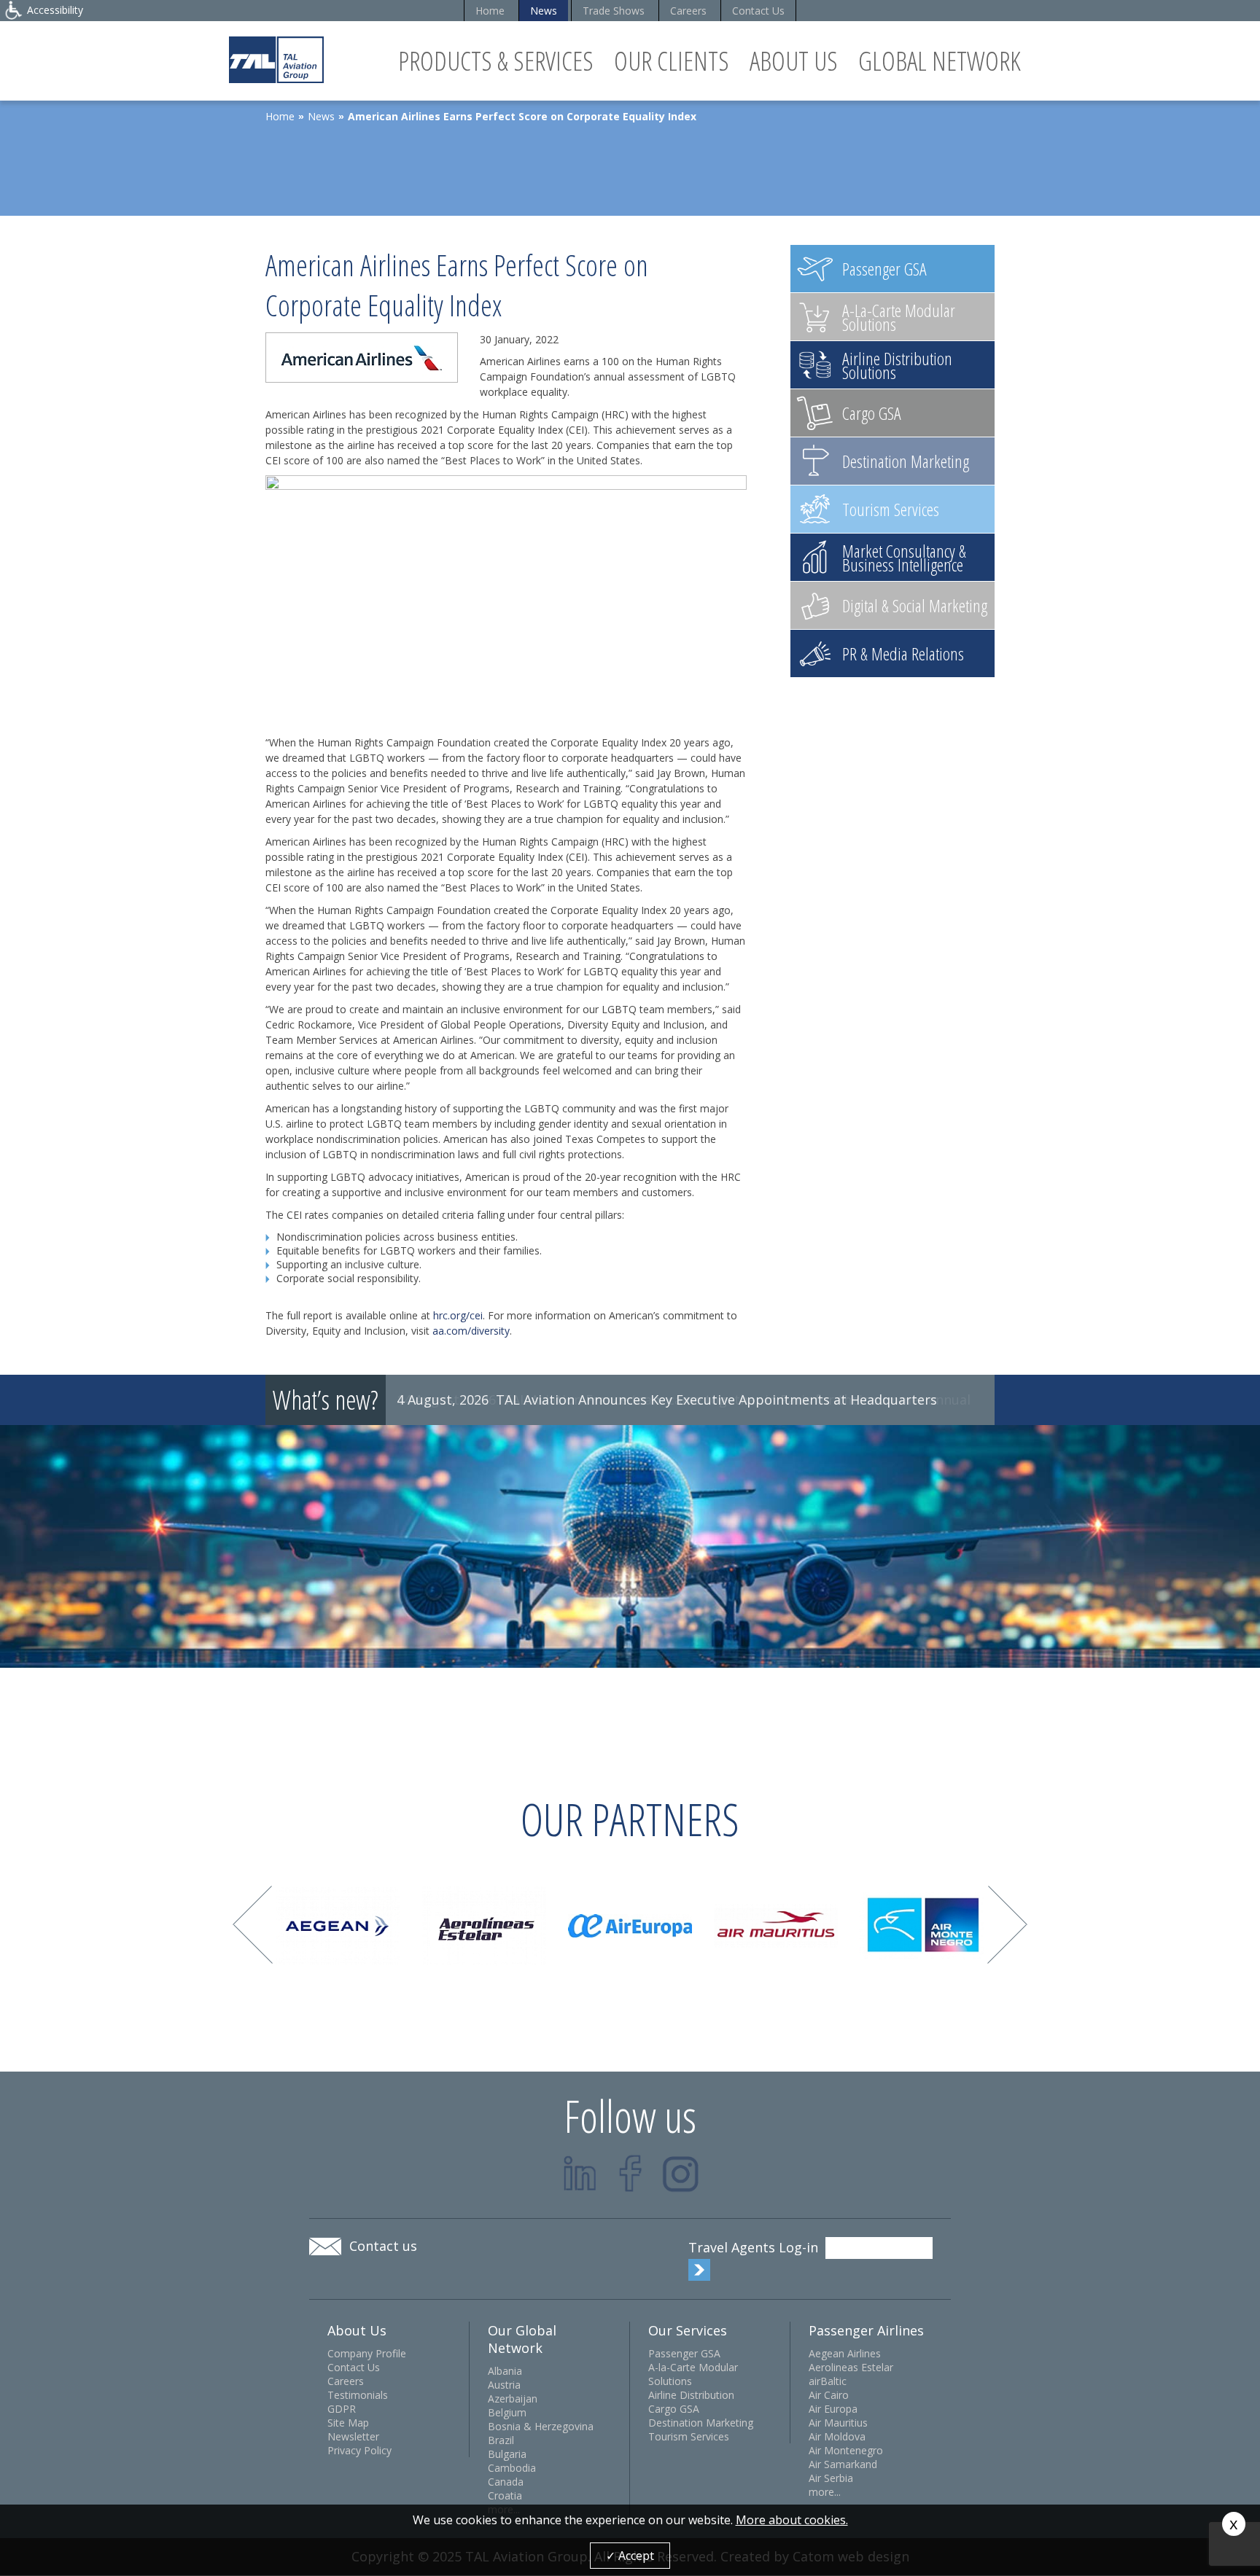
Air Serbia (831, 2478)
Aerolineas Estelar (851, 2367)
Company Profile (367, 2353)
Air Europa (833, 2409)
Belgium (507, 2412)
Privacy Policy (359, 2450)
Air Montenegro (846, 2450)
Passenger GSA (684, 2353)
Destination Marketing (701, 2423)
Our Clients (672, 61)
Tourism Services (689, 2436)
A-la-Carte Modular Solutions (693, 2374)
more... (825, 2492)
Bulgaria (507, 2454)
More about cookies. (792, 2520)
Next (1007, 1925)
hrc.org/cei (458, 1315)
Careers (688, 11)
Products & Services (496, 61)
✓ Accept (630, 2556)
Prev (253, 1925)
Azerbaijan (513, 2399)
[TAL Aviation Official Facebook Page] (630, 2173)
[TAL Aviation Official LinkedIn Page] (580, 2173)
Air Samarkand (843, 2464)
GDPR (342, 2409)
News (544, 11)
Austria (504, 2385)
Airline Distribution (691, 2395)
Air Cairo (829, 2395)
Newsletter (353, 2436)
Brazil (501, 2440)
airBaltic (828, 2381)
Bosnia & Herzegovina (541, 2426)
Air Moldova (837, 2436)
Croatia (505, 2495)
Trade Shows (614, 11)
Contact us (383, 2246)
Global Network (940, 61)
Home (490, 11)
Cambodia (512, 2468)
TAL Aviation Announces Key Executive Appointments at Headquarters (716, 1400)
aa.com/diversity (471, 1331)
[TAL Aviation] (276, 59)
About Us (794, 61)
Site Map (348, 2423)
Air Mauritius (838, 2423)
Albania (505, 2371)
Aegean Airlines (845, 2353)
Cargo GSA (674, 2409)
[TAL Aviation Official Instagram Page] (681, 2173)
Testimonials (358, 2395)
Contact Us (758, 11)
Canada (506, 2482)
